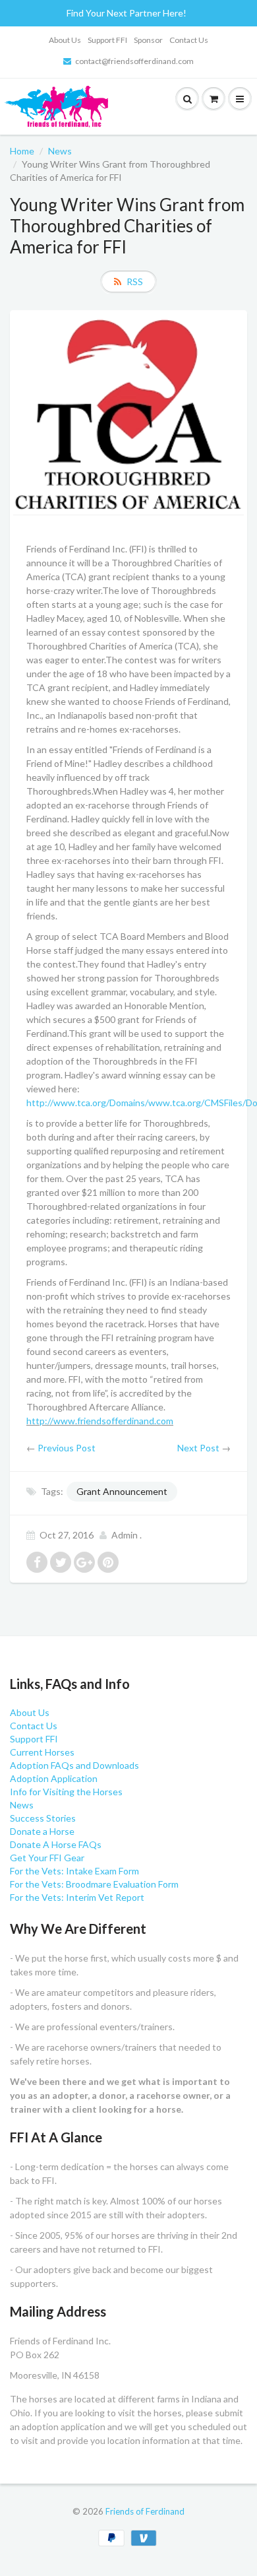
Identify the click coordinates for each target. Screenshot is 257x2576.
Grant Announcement (122, 1491)
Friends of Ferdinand (145, 2511)
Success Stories (43, 1818)
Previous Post (67, 1448)
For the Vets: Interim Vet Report (77, 1897)
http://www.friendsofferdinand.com (100, 1421)
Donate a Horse (42, 1831)
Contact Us (189, 40)
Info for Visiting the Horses (66, 1792)
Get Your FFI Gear (47, 1858)
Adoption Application (54, 1778)
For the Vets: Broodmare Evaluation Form (94, 1884)
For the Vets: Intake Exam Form (74, 1871)
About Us (65, 40)
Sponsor (148, 40)
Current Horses (42, 1752)
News (60, 151)
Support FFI (107, 40)
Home (22, 151)
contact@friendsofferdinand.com (134, 61)
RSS (135, 281)
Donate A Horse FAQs (56, 1844)
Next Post (198, 1448)
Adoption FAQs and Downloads (74, 1765)
